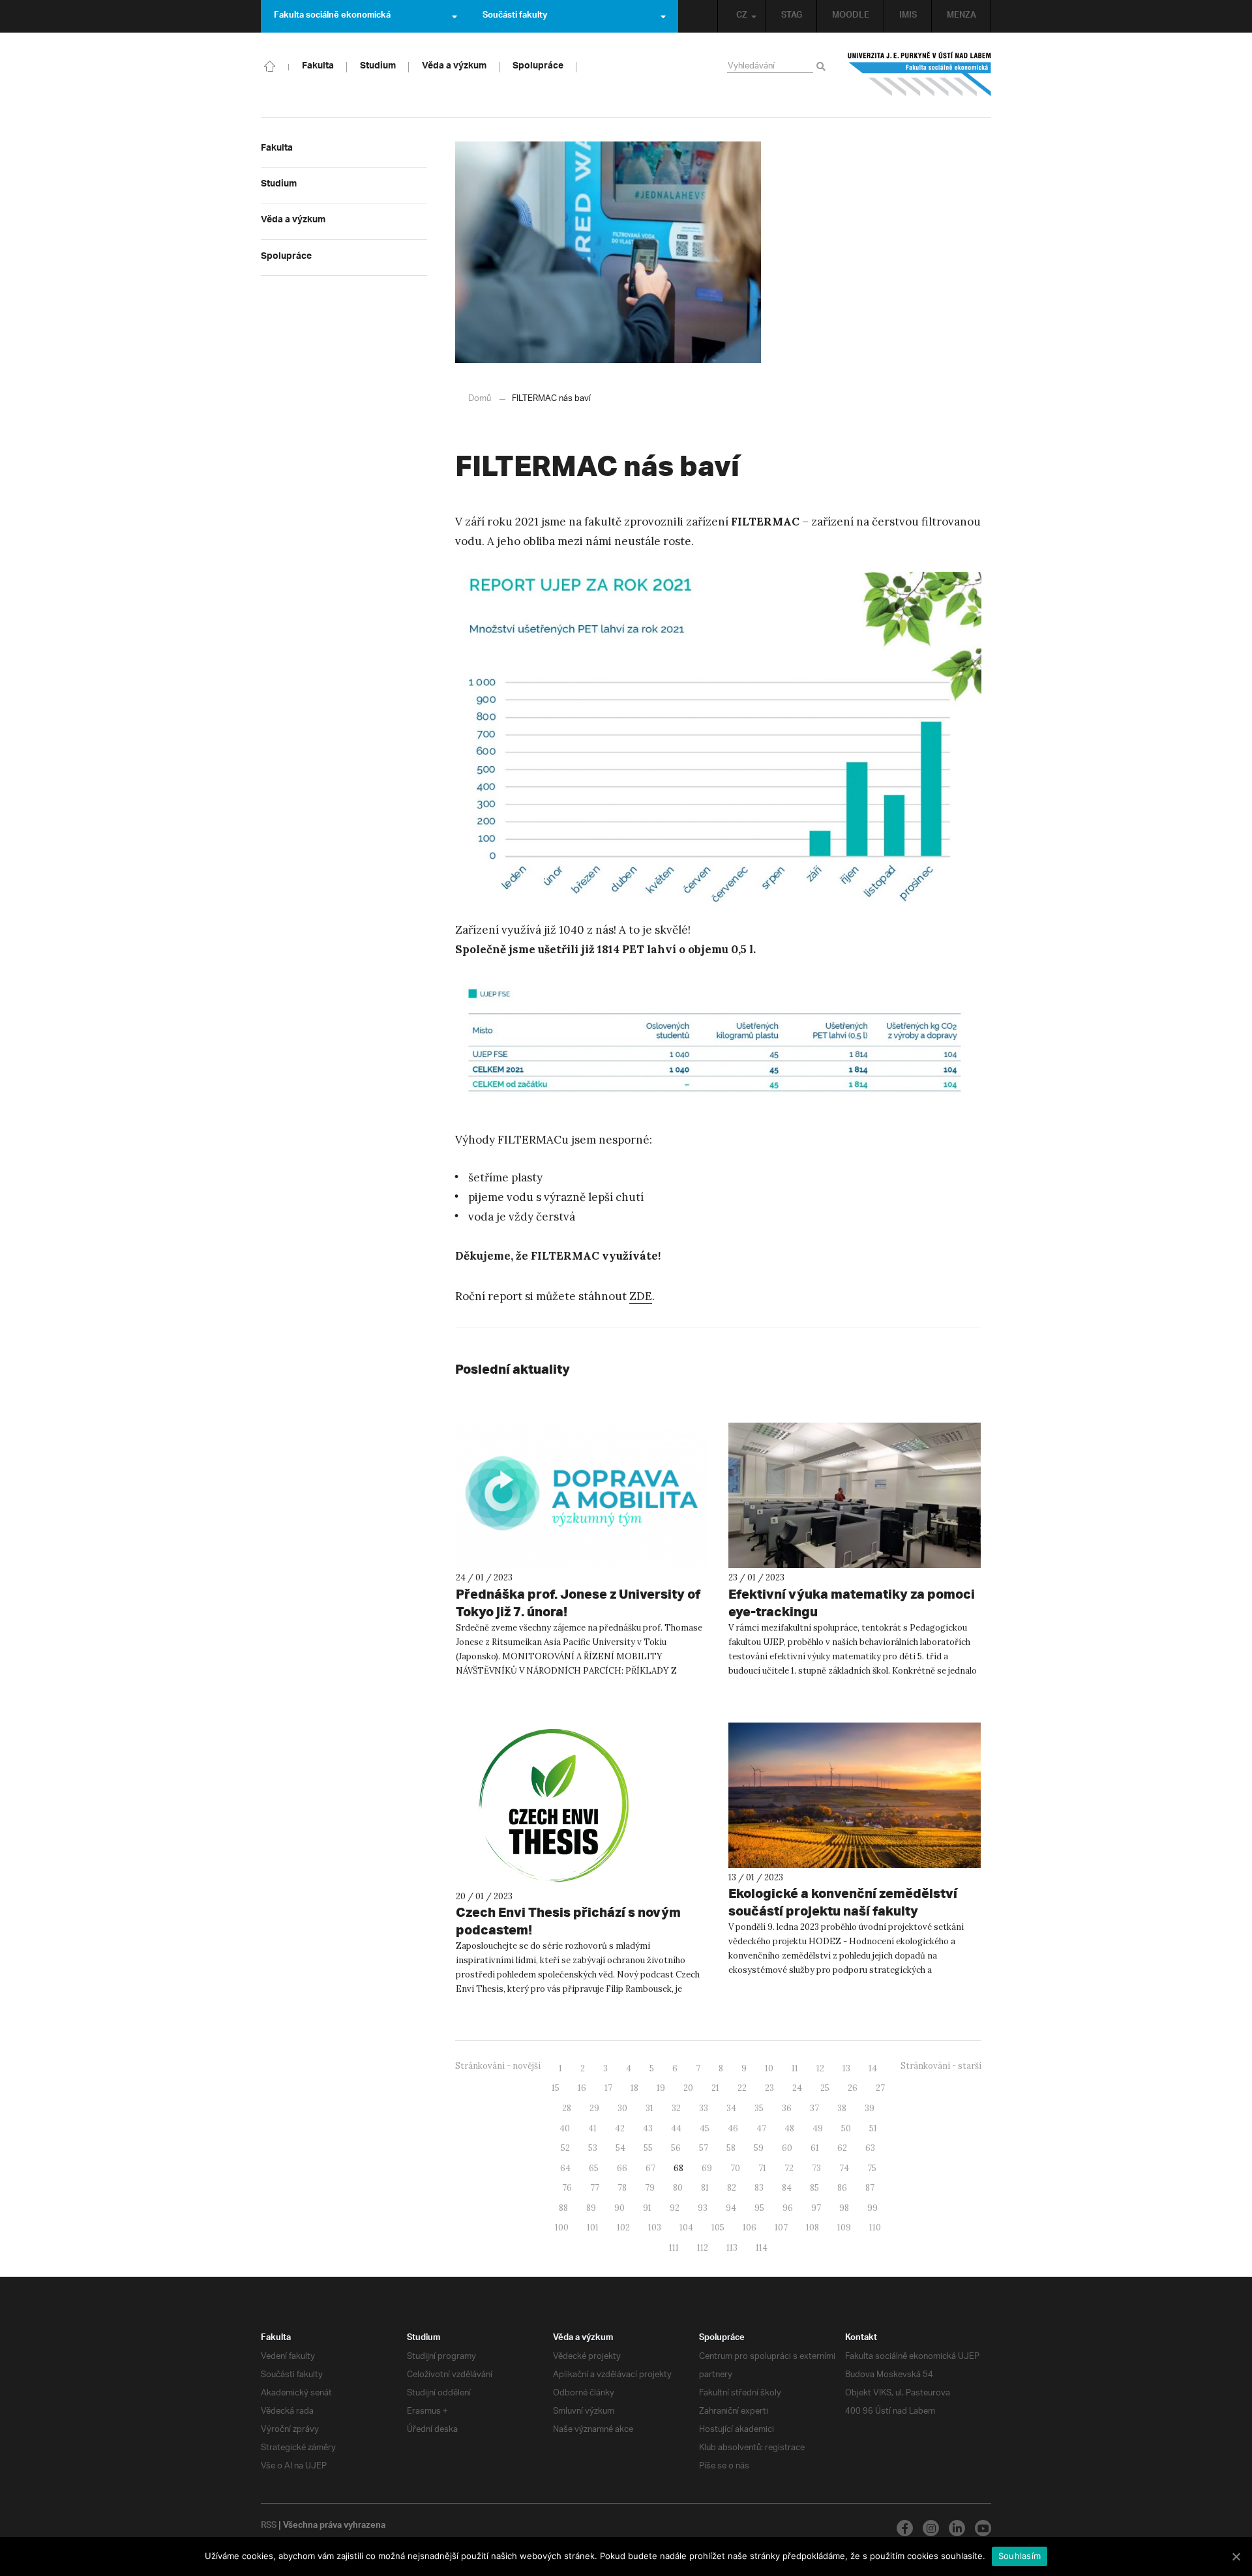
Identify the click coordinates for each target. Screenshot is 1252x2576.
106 (750, 2228)
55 (648, 2148)
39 (870, 2108)
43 (648, 2128)
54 (620, 2148)
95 (759, 2208)
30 (622, 2108)
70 (735, 2168)
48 (789, 2128)
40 (565, 2128)
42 (620, 2128)
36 (787, 2108)
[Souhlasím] (1236, 2556)
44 (676, 2128)
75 (872, 2168)
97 (816, 2208)
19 (661, 2088)
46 (733, 2128)
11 (795, 2068)
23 (769, 2088)
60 (787, 2148)
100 (562, 2228)
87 (870, 2188)
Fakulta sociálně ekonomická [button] (332, 16)
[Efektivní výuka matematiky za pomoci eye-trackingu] (855, 1495)
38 (842, 2108)
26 (853, 2088)
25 (825, 2088)
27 (880, 2088)
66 (622, 2168)
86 (842, 2188)
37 (814, 2108)
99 (872, 2208)
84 (787, 2188)
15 (556, 2088)
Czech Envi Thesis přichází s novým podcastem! (568, 1921)
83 (759, 2188)
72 (789, 2168)
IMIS (908, 16)
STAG (792, 16)
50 (846, 2128)
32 (676, 2108)
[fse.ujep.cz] (919, 74)
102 (623, 2228)
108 (812, 2228)
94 (731, 2208)
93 (703, 2208)
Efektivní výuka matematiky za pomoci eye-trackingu (852, 1603)
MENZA (961, 16)
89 (591, 2208)
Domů (480, 399)
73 (816, 2168)
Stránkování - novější (498, 2066)
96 (788, 2208)
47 (761, 2128)
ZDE (641, 1296)
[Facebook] (905, 2528)
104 (686, 2228)
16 (582, 2088)
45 (705, 2128)
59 (759, 2148)
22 (742, 2088)
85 (814, 2188)
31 (649, 2108)
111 (674, 2248)
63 (870, 2148)
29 (594, 2108)
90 (619, 2208)
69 (707, 2168)
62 (842, 2148)
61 (815, 2148)
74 (844, 2168)
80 (678, 2188)
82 (732, 2188)
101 (593, 2228)
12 (820, 2068)
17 (608, 2088)
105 (718, 2228)
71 (762, 2168)
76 (567, 2188)
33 (704, 2108)
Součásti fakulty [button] (515, 16)
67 (650, 2168)
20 (688, 2088)
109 (844, 2228)
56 (676, 2148)
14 (873, 2068)
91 (647, 2208)
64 (565, 2168)
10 (769, 2068)
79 (650, 2188)
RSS (269, 2526)
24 (797, 2088)
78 (622, 2188)
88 (563, 2208)
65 (594, 2168)
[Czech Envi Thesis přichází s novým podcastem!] (582, 1805)
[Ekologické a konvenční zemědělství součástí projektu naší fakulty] (855, 1795)
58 (731, 2148)
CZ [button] (742, 16)
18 (634, 2088)
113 (732, 2248)
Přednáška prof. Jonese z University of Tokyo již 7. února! (578, 1603)
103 (655, 2228)
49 (818, 2128)
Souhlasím (1020, 2556)
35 (759, 2108)
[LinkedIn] (957, 2528)
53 (593, 2148)
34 (731, 2108)
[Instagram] (931, 2528)
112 (703, 2248)
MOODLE (851, 16)
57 (704, 2148)
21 (715, 2088)
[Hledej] (823, 67)
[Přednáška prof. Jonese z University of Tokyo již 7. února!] (582, 1495)
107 (781, 2228)
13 (846, 2068)
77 (595, 2188)
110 (875, 2228)
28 (567, 2108)
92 (675, 2208)
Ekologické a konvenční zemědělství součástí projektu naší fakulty (843, 1902)
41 (592, 2128)
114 (762, 2248)
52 (565, 2148)
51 (873, 2128)
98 (844, 2208)
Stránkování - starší (941, 2066)
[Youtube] (983, 2528)
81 (705, 2188)
